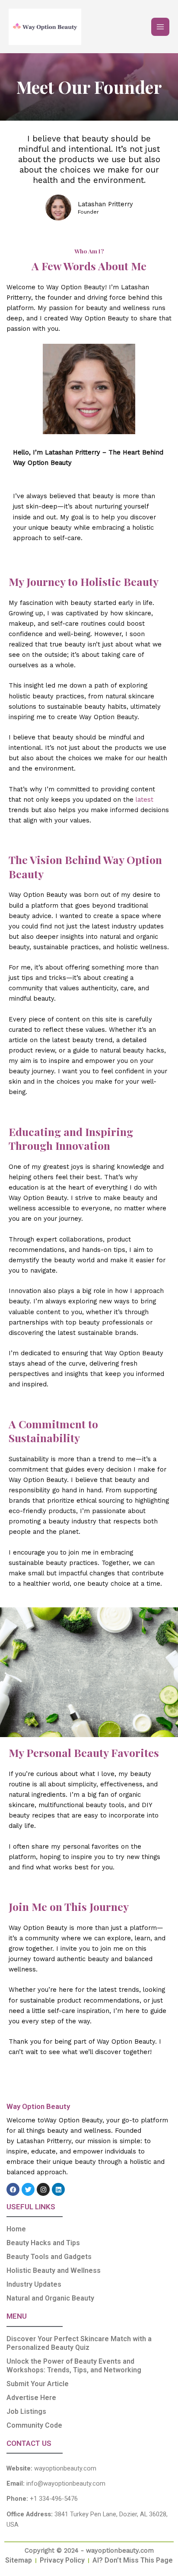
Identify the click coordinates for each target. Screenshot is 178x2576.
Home (16, 2229)
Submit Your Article (38, 2384)
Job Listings (26, 2411)
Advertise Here (31, 2398)
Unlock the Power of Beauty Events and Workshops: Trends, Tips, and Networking (74, 2366)
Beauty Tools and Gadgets (49, 2257)
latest (145, 800)
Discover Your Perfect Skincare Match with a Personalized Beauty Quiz (79, 2343)
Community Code (34, 2425)
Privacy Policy (62, 2560)
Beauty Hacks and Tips (43, 2243)
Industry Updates (34, 2284)
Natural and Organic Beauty (50, 2298)
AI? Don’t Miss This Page (133, 2560)
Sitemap (19, 2560)
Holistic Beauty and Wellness (54, 2270)
